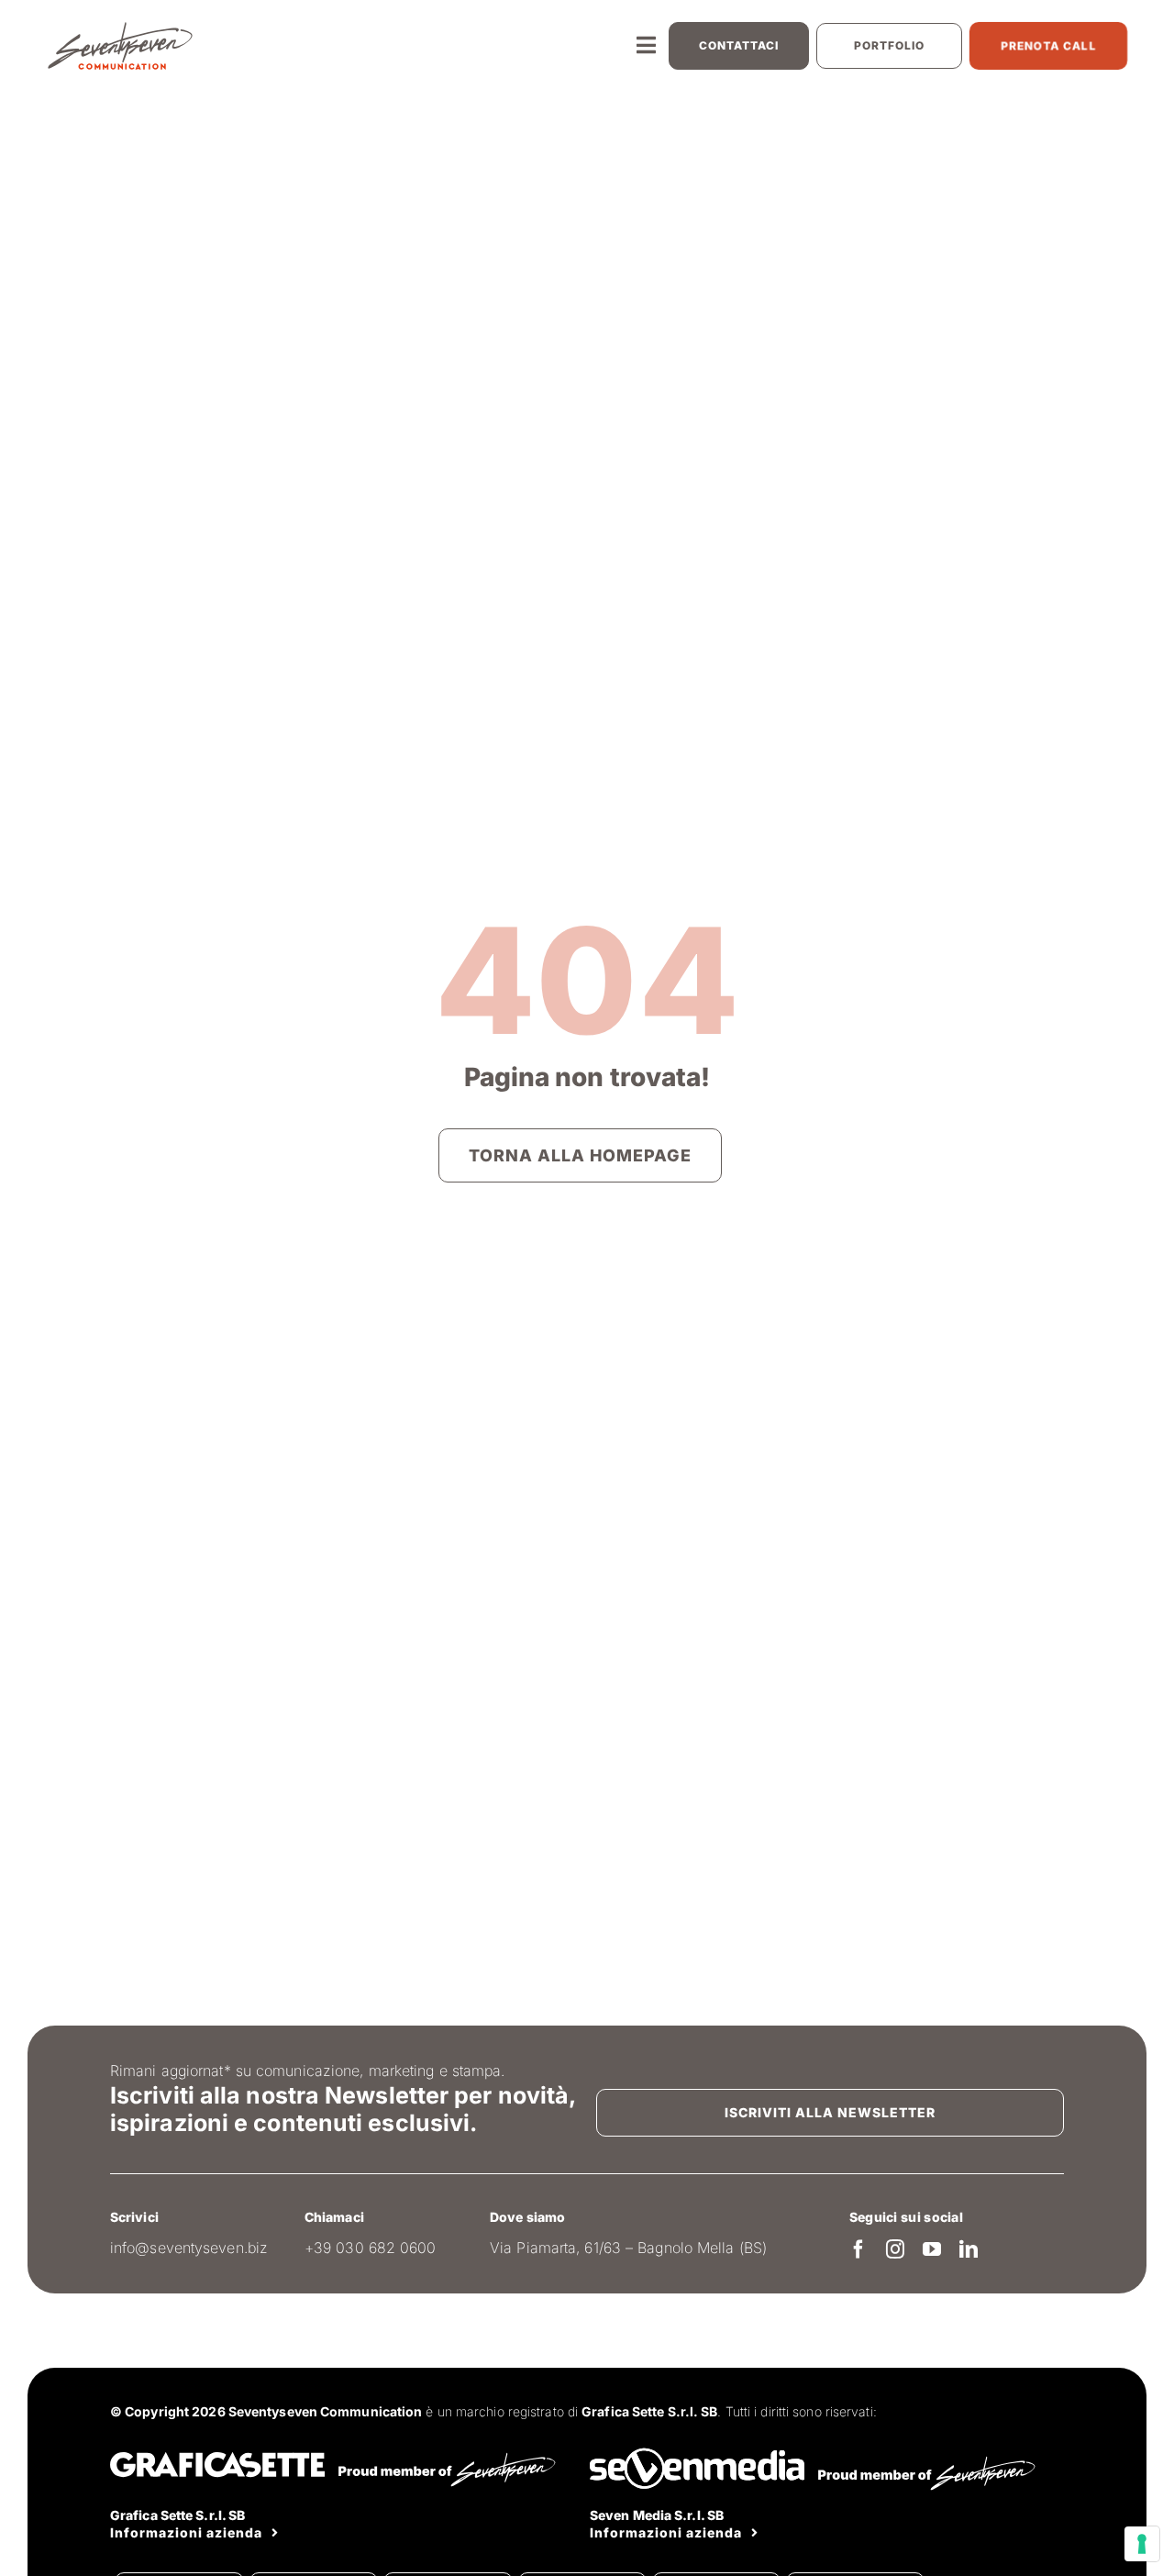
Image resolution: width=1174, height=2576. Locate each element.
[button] (739, 46)
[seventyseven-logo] (120, 28)
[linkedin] (969, 2249)
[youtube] (932, 2249)
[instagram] (895, 2249)
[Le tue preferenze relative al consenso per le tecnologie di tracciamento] (1142, 2544)
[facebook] (858, 2249)
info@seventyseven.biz (189, 2248)
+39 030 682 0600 (371, 2248)
